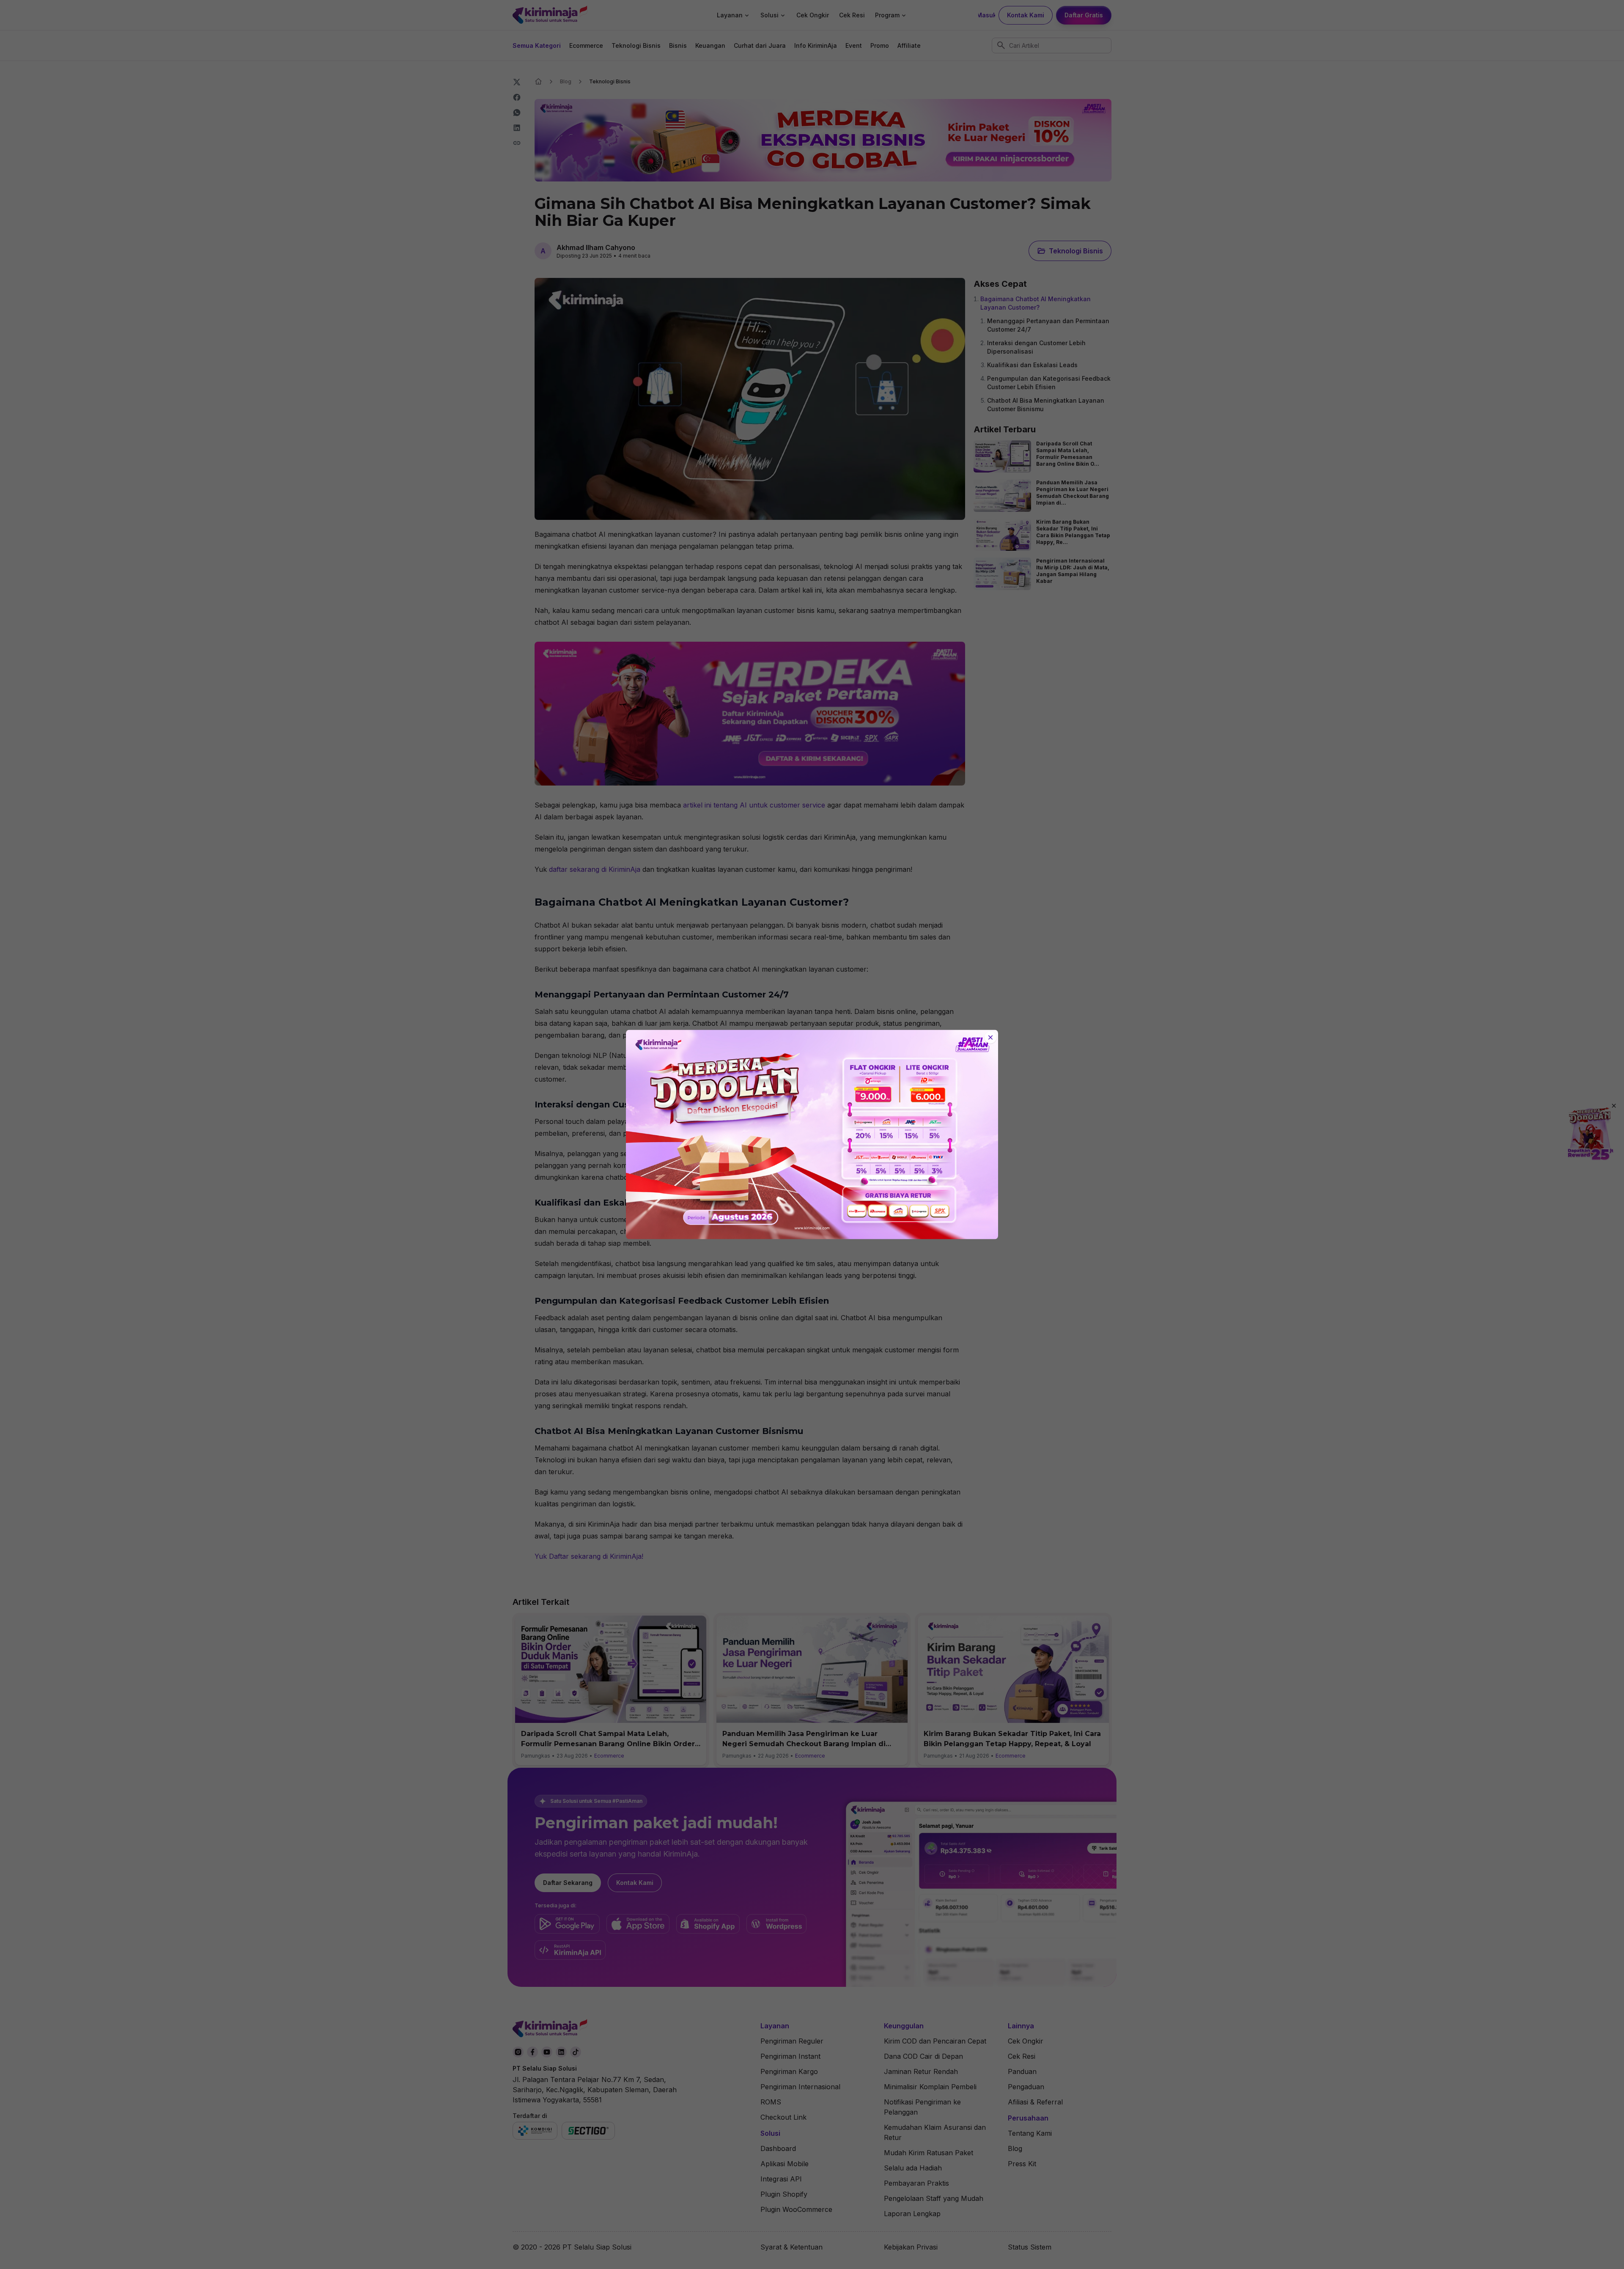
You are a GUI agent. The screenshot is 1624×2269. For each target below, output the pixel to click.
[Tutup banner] (990, 1038)
